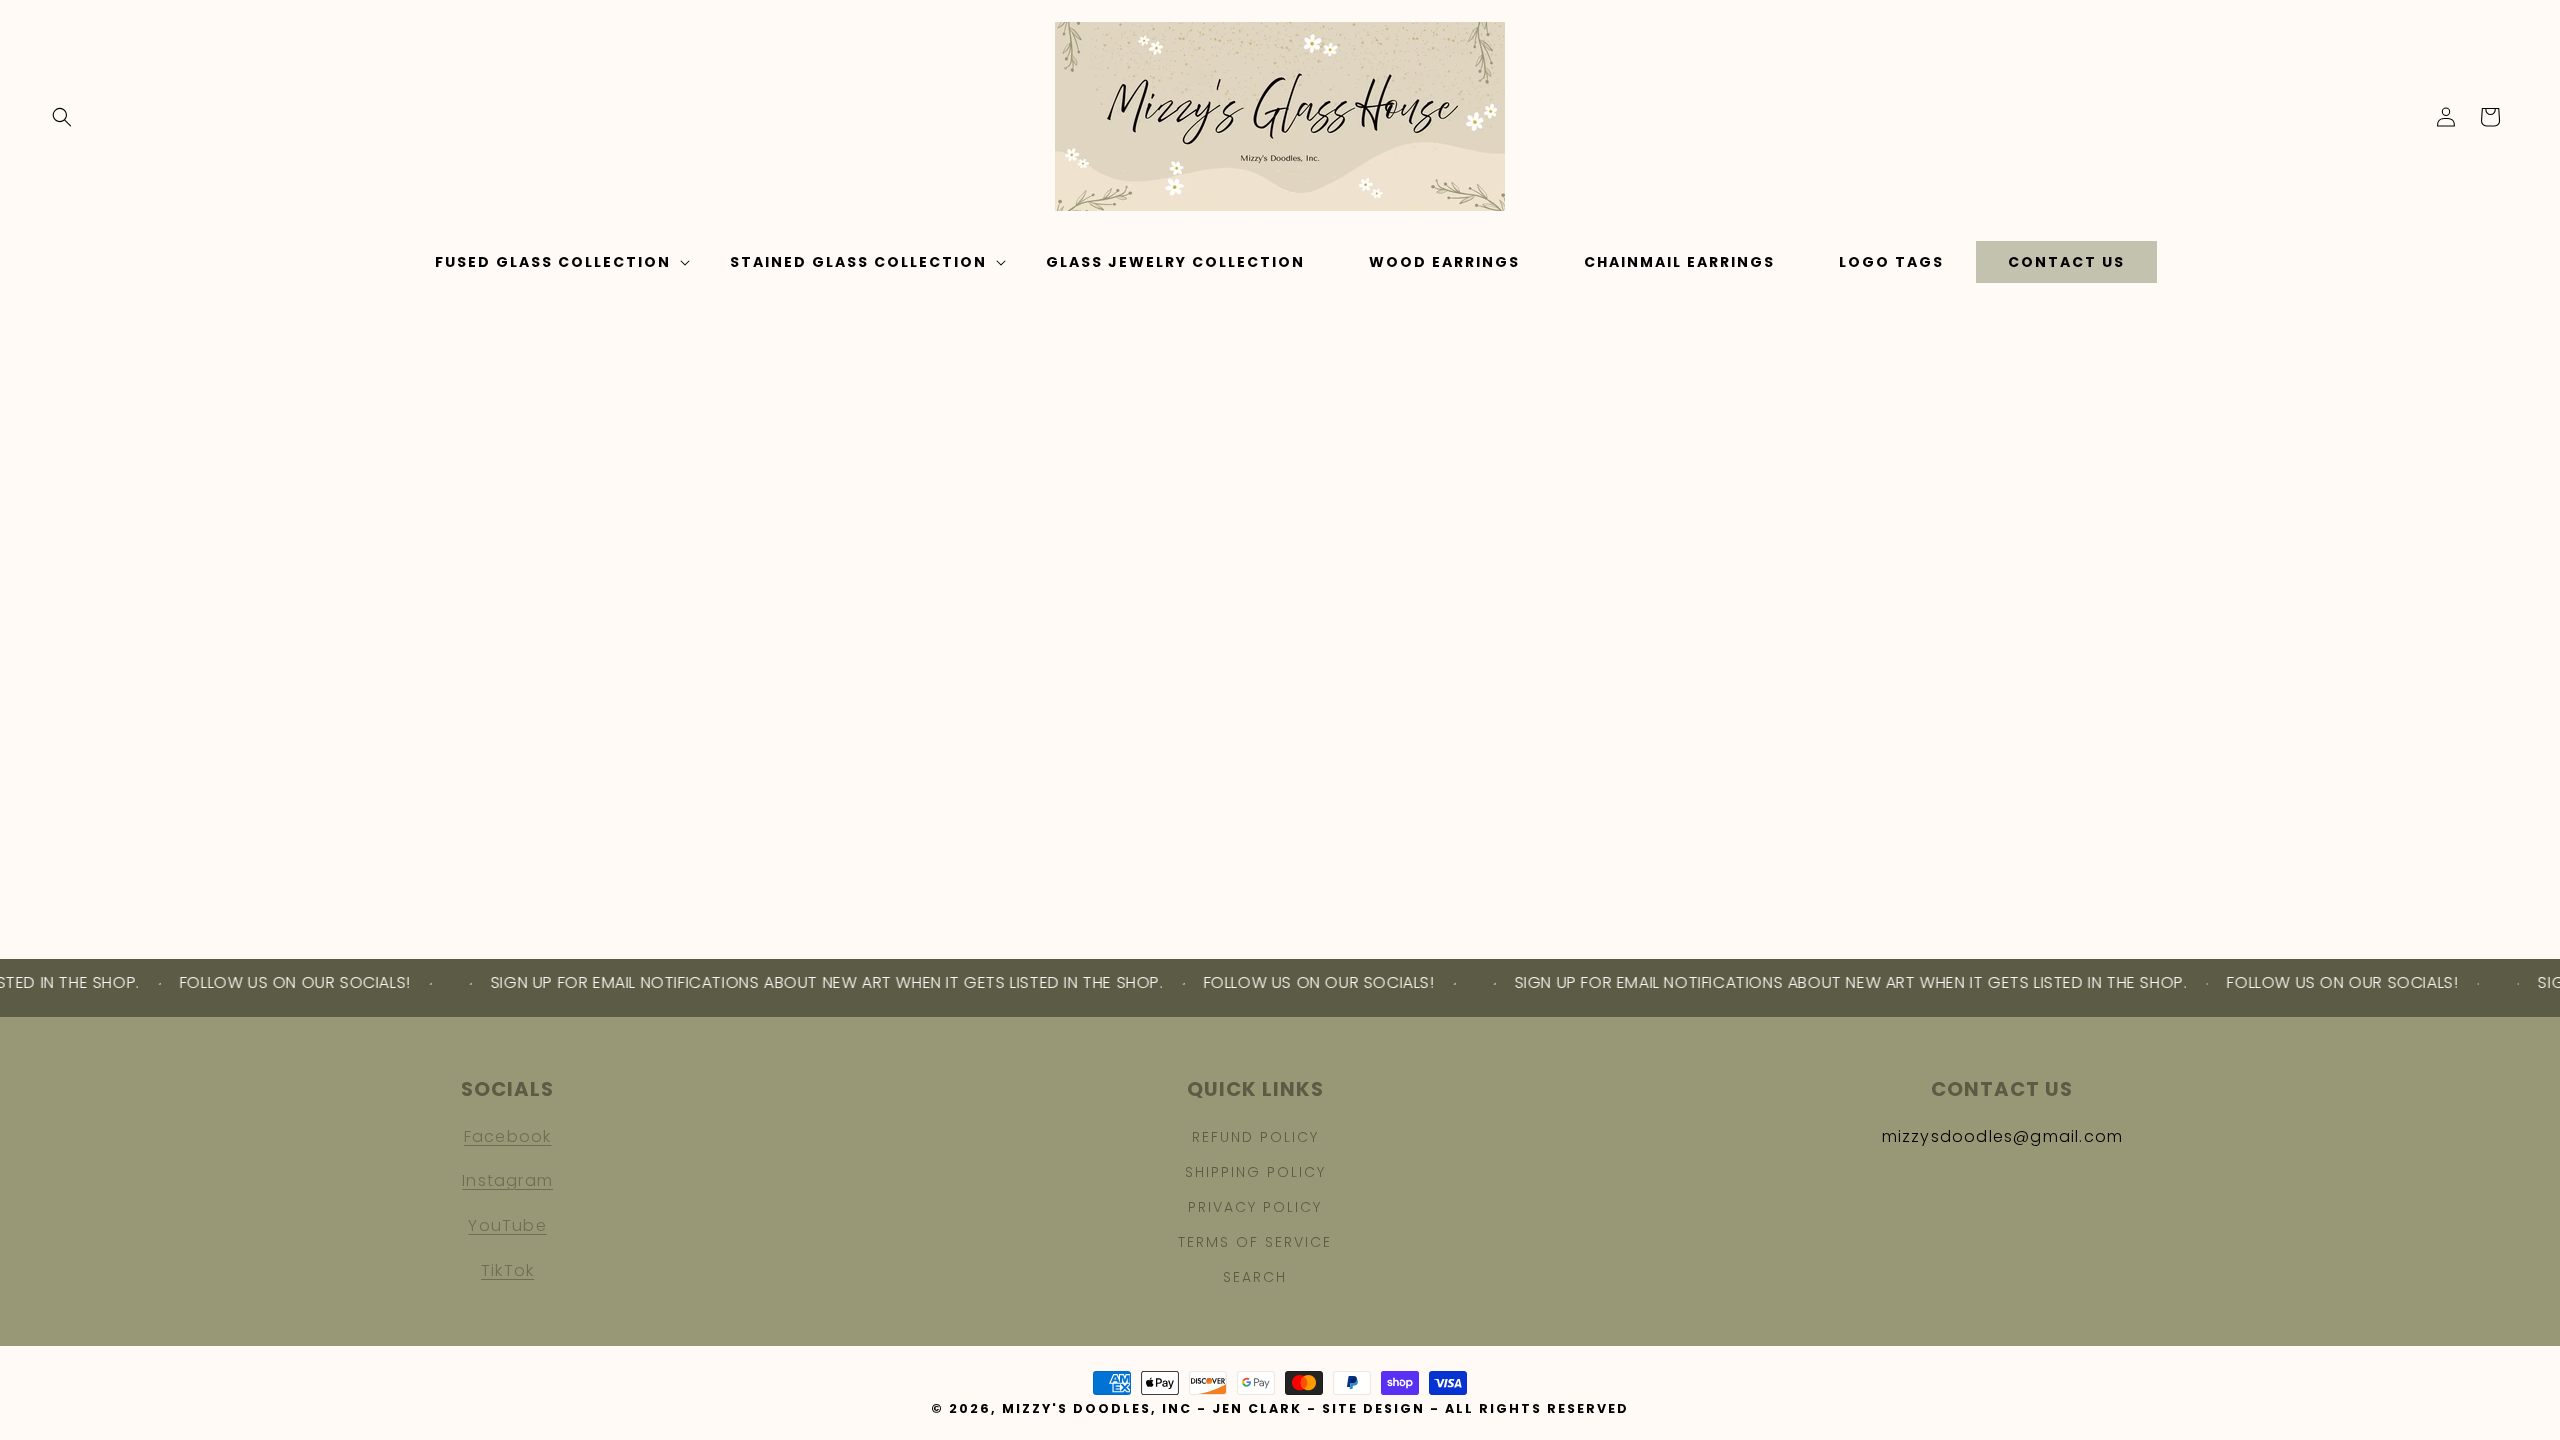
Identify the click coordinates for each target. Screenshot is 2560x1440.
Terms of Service (1255, 1242)
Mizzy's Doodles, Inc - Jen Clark (1152, 1408)
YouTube (507, 1225)
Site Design (1373, 1408)
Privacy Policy (1255, 1207)
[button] (62, 117)
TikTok (507, 1270)
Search (1255, 1277)
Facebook (508, 1136)
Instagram (507, 1180)
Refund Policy (1255, 1137)
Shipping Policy (1255, 1172)
